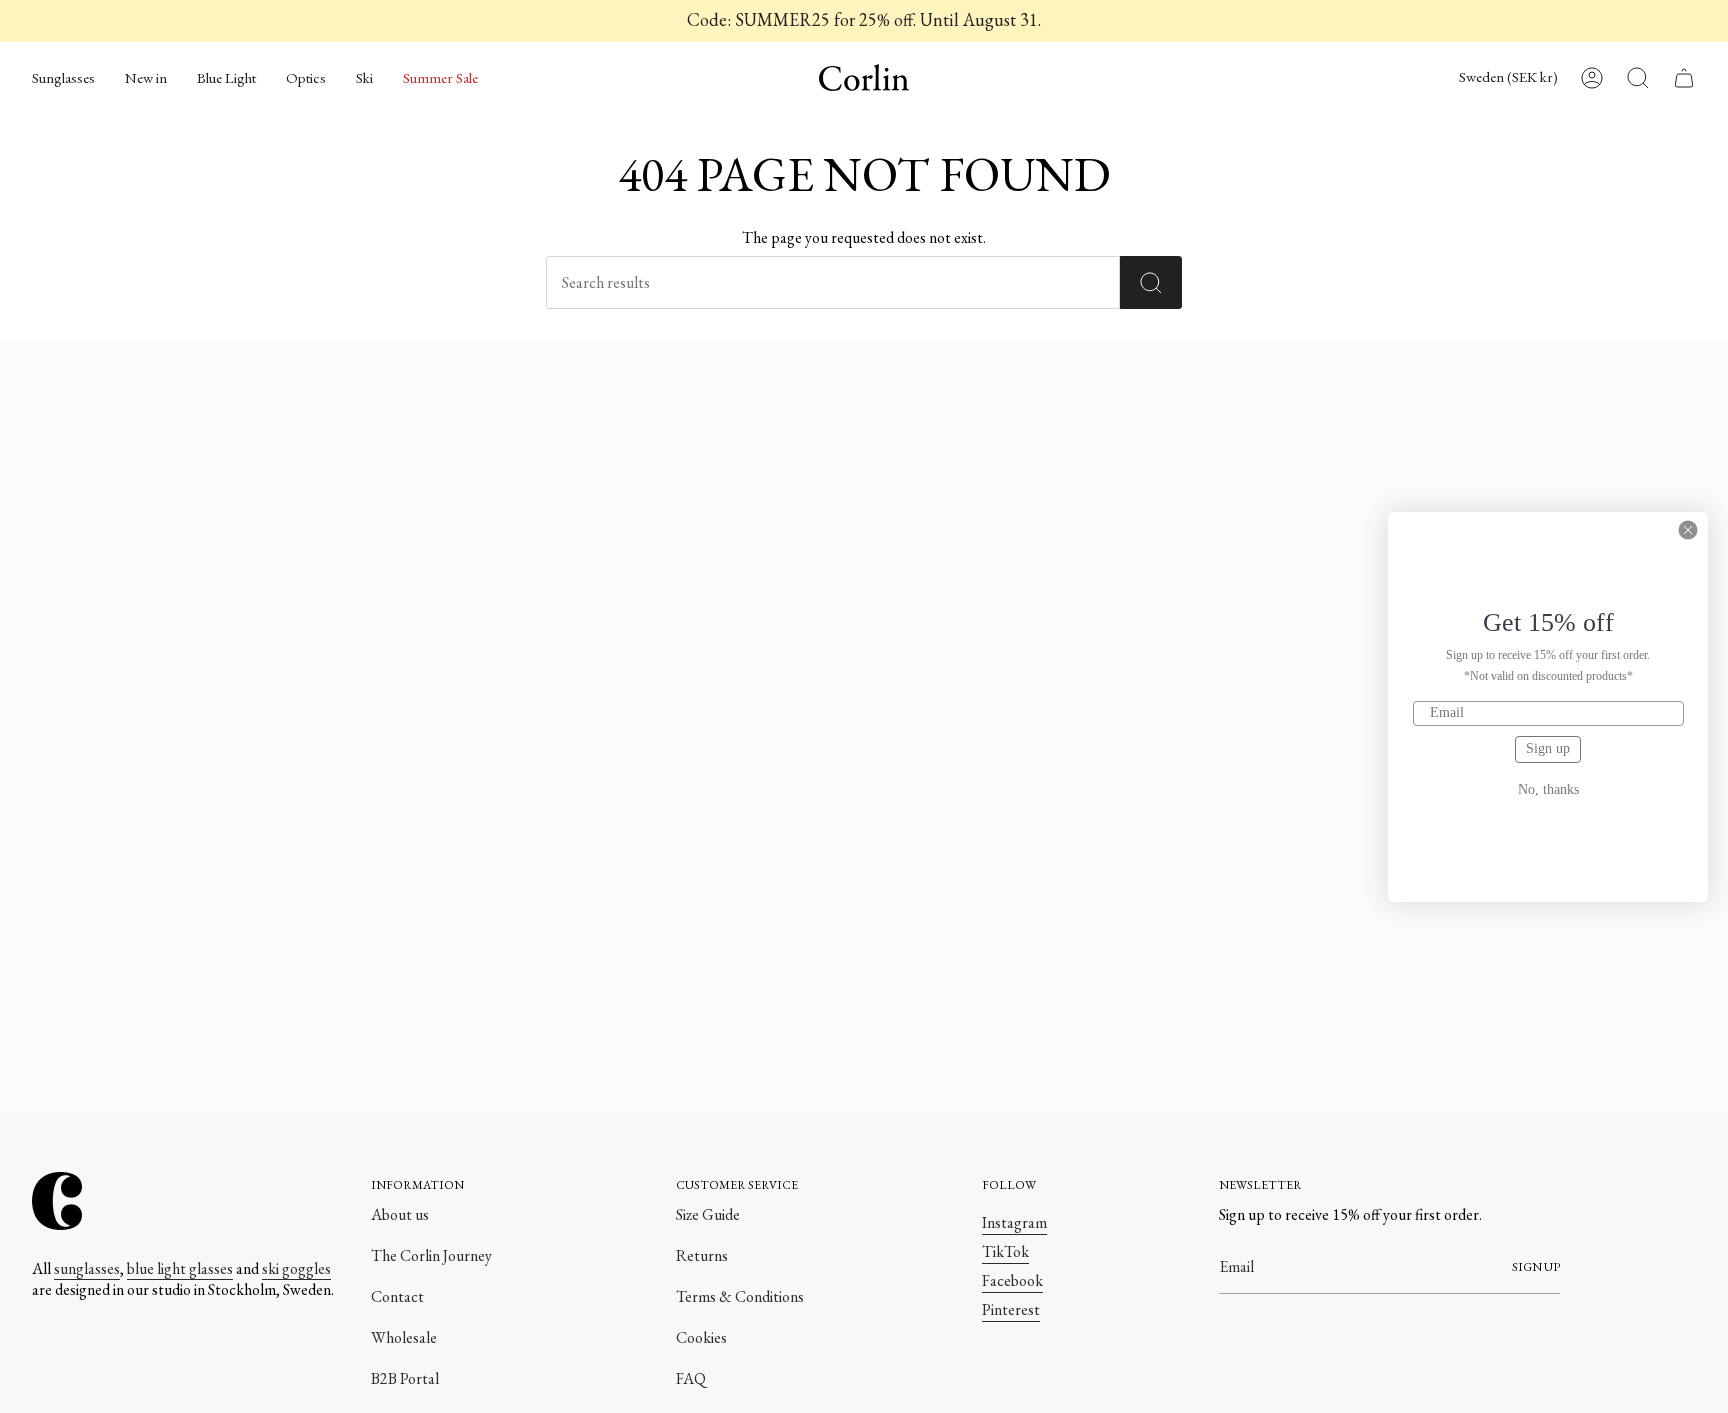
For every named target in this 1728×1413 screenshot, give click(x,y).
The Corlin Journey (431, 1255)
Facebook (1012, 1280)
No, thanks (1548, 790)
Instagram (1014, 1222)
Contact (397, 1296)
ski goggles (296, 1268)
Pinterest (1011, 1309)
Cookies (701, 1337)
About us (400, 1214)
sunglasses (87, 1268)
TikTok (1005, 1251)
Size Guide (708, 1214)
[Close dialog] (1688, 530)
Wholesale (404, 1337)
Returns (702, 1255)
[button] (63, 78)
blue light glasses (180, 1268)
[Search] (1151, 282)
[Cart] (1684, 78)
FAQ (691, 1378)
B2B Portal (405, 1378)
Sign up (1548, 748)
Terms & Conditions (740, 1296)
